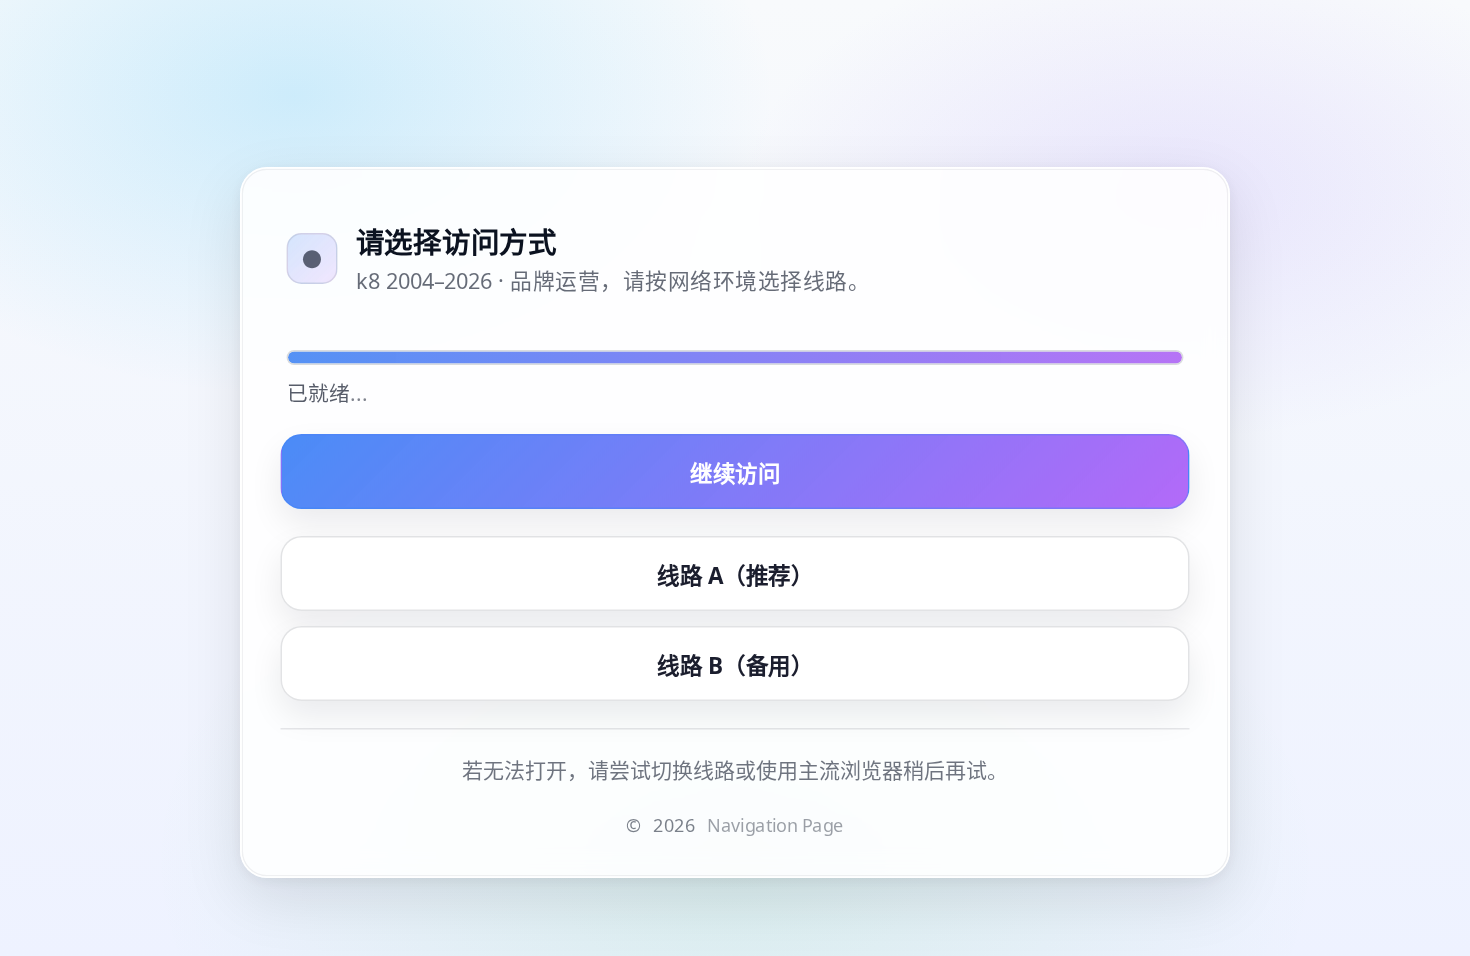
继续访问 (735, 472)
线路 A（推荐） (735, 574)
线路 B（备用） (735, 664)
